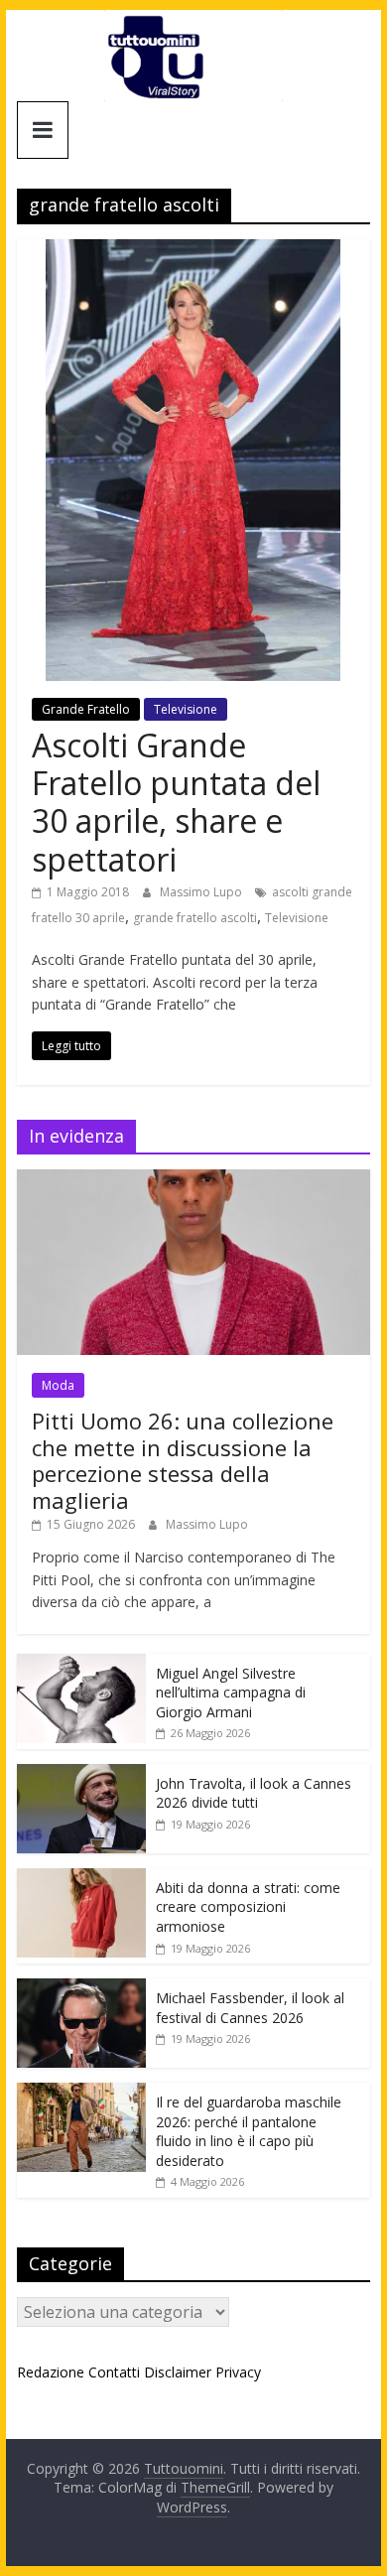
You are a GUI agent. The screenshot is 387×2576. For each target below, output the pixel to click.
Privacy (238, 2372)
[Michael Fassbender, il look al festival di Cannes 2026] (81, 1989)
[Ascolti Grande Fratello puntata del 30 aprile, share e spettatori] (193, 251)
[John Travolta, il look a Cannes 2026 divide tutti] (81, 1774)
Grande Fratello (86, 709)
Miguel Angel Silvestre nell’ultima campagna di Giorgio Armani (231, 1693)
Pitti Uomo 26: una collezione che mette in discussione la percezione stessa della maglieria (183, 1460)
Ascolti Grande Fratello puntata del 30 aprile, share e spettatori (176, 802)
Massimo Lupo (202, 892)
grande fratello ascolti (195, 918)
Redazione (51, 2372)
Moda (58, 1385)
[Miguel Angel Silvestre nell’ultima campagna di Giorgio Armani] (81, 1664)
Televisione (186, 709)
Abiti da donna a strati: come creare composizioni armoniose (248, 1907)
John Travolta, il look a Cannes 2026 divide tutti (254, 1793)
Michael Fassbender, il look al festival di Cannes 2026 (250, 2008)
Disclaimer (178, 2372)
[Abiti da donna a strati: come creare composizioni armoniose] (81, 1879)
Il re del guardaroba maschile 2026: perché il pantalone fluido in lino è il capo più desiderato (249, 2131)
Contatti (114, 2372)
